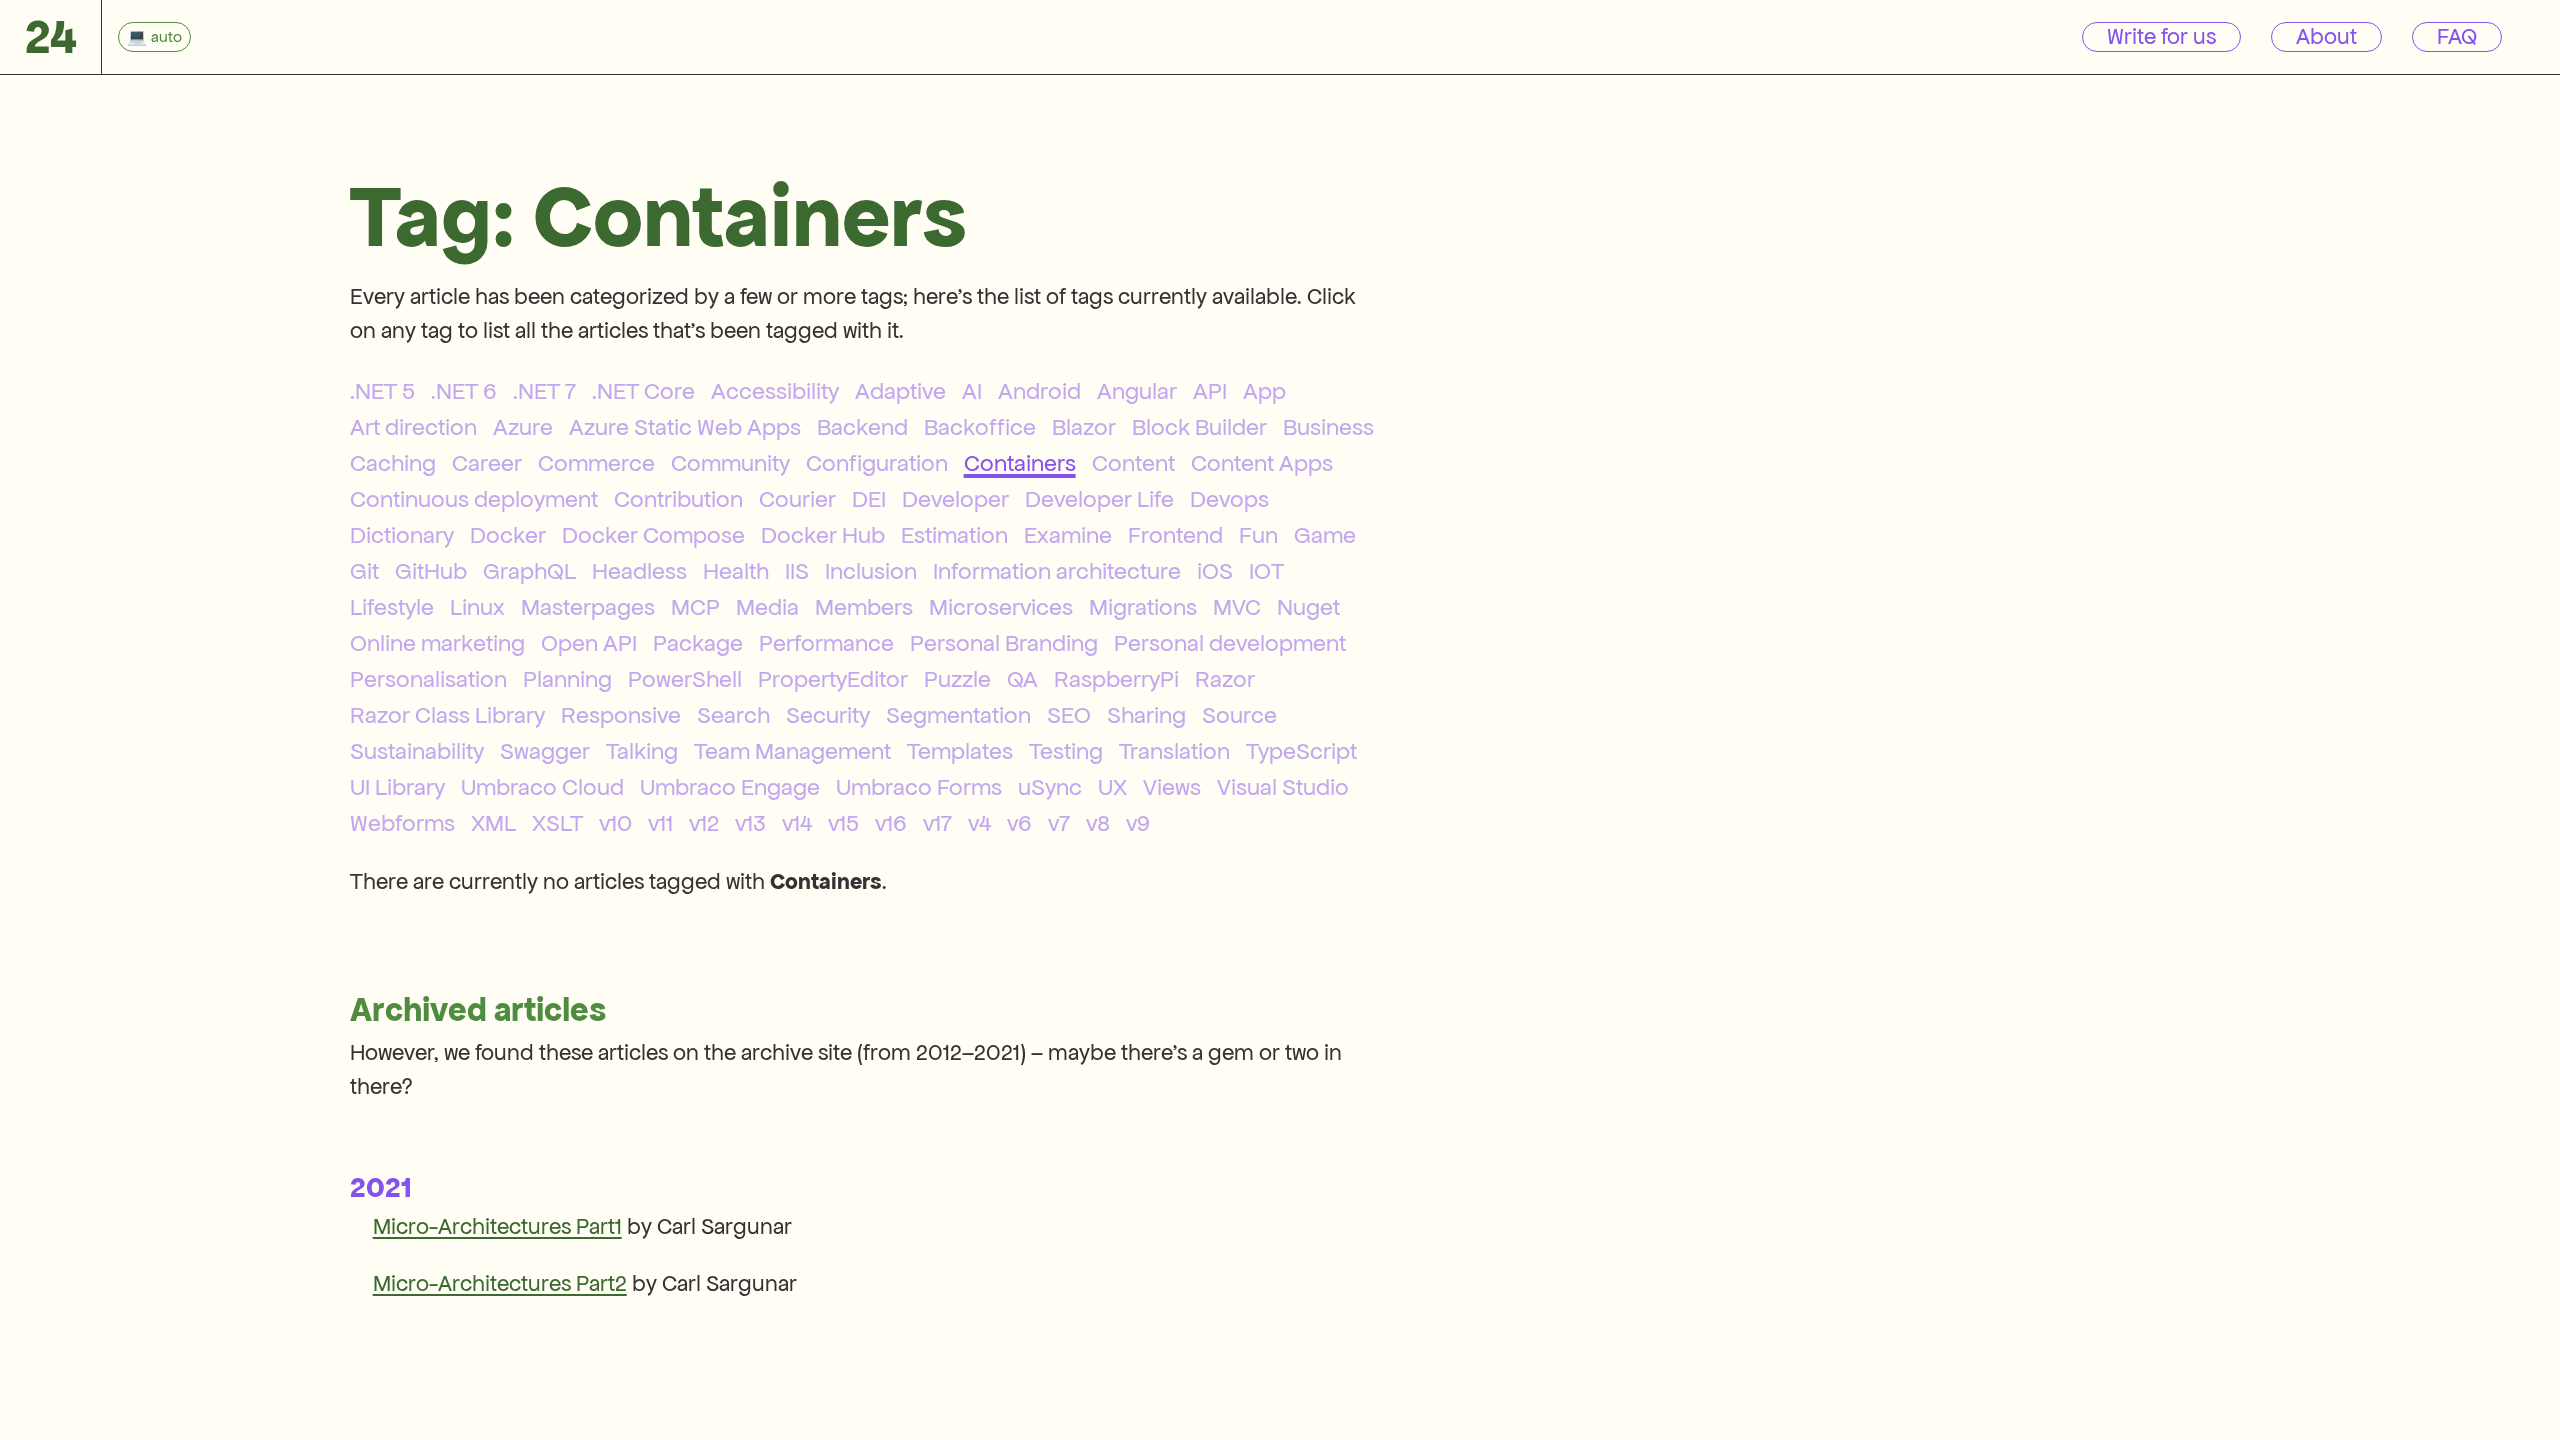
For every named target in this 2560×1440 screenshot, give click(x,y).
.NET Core (643, 391)
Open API (589, 643)
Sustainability (417, 751)
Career (487, 463)
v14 (797, 823)
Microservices (1001, 607)
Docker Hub (823, 535)
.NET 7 (544, 391)
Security (828, 715)
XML (493, 823)
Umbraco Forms (919, 787)
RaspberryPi (1116, 679)
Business (1328, 427)
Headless (639, 571)
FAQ (2457, 36)
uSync (1050, 787)
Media (767, 607)
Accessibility (775, 391)
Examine (1068, 535)
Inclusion (871, 571)
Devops (1229, 499)
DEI (869, 499)
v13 (750, 823)
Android (1039, 391)
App (1264, 391)
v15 (843, 823)
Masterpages (588, 607)
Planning (567, 679)
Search (733, 715)
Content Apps (1262, 463)
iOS (1215, 571)
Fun (1258, 535)
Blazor (1084, 427)
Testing (1066, 751)
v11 (660, 823)
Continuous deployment (474, 499)
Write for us (2161, 36)
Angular (1137, 391)
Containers (1020, 463)
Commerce (596, 463)
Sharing (1146, 715)
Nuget (1308, 607)
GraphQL (529, 571)
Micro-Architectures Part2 (500, 1283)
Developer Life (1099, 499)
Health (736, 571)
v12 (704, 823)
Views (1172, 787)
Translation (1174, 751)
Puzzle (957, 679)
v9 (1138, 823)
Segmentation (958, 715)
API (1210, 391)
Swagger (545, 751)
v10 (615, 823)
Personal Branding (1004, 643)
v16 (891, 823)
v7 (1059, 823)
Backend (862, 427)
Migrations (1143, 607)
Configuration (877, 463)
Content (1133, 463)
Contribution (678, 499)
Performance (826, 643)
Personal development (1230, 643)
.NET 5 (382, 391)
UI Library (397, 787)
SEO (1069, 715)
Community (730, 463)
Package (698, 643)
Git (364, 571)
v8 (1098, 823)
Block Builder (1199, 427)
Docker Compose (653, 535)
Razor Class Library (447, 715)
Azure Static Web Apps (685, 427)
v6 (1019, 823)
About (2326, 36)
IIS (797, 571)
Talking (642, 751)
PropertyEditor (833, 679)
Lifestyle (392, 607)
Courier (797, 499)
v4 (979, 823)
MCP (695, 607)
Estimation (954, 535)
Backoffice (980, 427)
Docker (508, 535)
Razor (1225, 679)
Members (864, 607)
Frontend (1175, 535)
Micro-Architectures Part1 (497, 1226)
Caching (393, 463)
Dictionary (402, 535)
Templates (960, 751)
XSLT (557, 823)
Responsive (621, 715)
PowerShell (685, 679)
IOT (1266, 571)
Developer (955, 499)
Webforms (402, 823)
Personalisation (428, 679)
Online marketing (437, 643)
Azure (523, 427)
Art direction (413, 427)
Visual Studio (1283, 787)
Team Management (792, 751)
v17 (937, 823)
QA (1022, 679)
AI (972, 391)
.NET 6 (464, 391)
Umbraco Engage (730, 787)
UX (1112, 787)
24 (51, 36)
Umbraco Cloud (542, 787)
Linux (477, 607)
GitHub (431, 571)
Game (1325, 535)
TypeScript (1301, 751)
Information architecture (1057, 571)
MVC (1237, 607)
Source (1239, 715)
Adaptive (900, 391)
